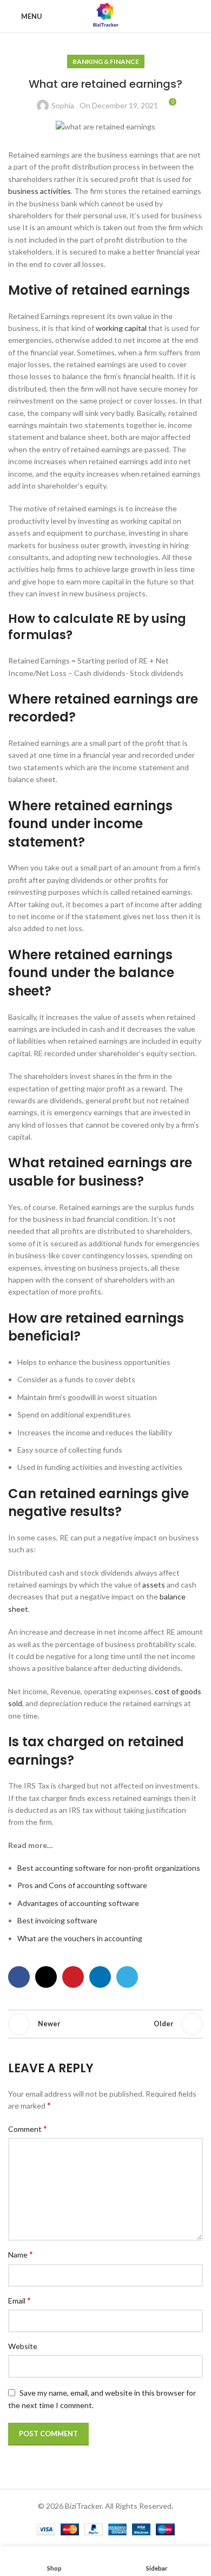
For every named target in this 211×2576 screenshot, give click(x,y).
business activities (39, 191)
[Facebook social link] (19, 1977)
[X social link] (46, 1977)
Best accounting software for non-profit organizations (109, 1868)
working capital (121, 328)
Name (21, 2254)
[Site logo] (105, 15)
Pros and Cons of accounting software (82, 1885)
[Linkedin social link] (100, 1977)
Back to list (105, 2024)
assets (154, 1585)
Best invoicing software (57, 1920)
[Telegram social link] (127, 1977)
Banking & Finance (106, 61)
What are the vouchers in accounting (80, 1938)
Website (23, 2346)
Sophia (63, 105)
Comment (28, 2128)
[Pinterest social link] (73, 1977)
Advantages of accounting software (78, 1903)
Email (19, 2300)
